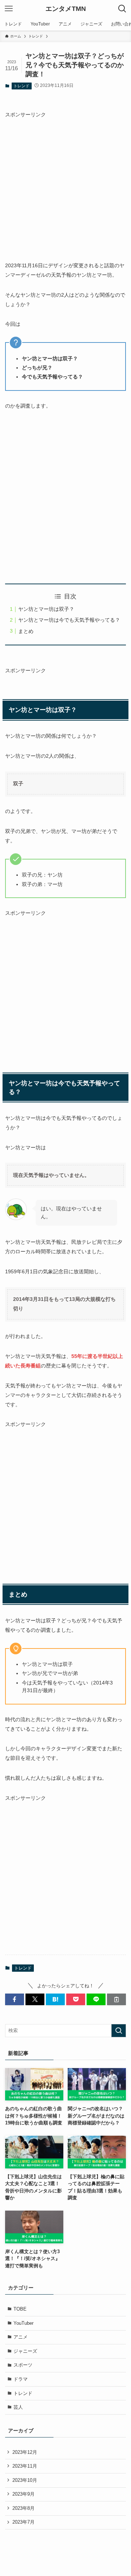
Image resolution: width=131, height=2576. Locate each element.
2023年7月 (23, 2522)
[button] (15, 1999)
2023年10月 (25, 2480)
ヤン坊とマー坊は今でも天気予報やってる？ (69, 620)
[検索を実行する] (119, 2031)
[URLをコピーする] (116, 1999)
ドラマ (21, 2379)
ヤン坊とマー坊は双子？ (46, 609)
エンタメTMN (66, 9)
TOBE (20, 2309)
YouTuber (23, 2323)
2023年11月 (25, 2466)
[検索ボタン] (122, 9)
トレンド (21, 86)
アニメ (21, 2337)
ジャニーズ (25, 2351)
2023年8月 (23, 2508)
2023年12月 (25, 2452)
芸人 (18, 2407)
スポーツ (23, 2365)
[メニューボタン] (9, 9)
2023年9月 (23, 2494)
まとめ (26, 631)
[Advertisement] (65, 185)
